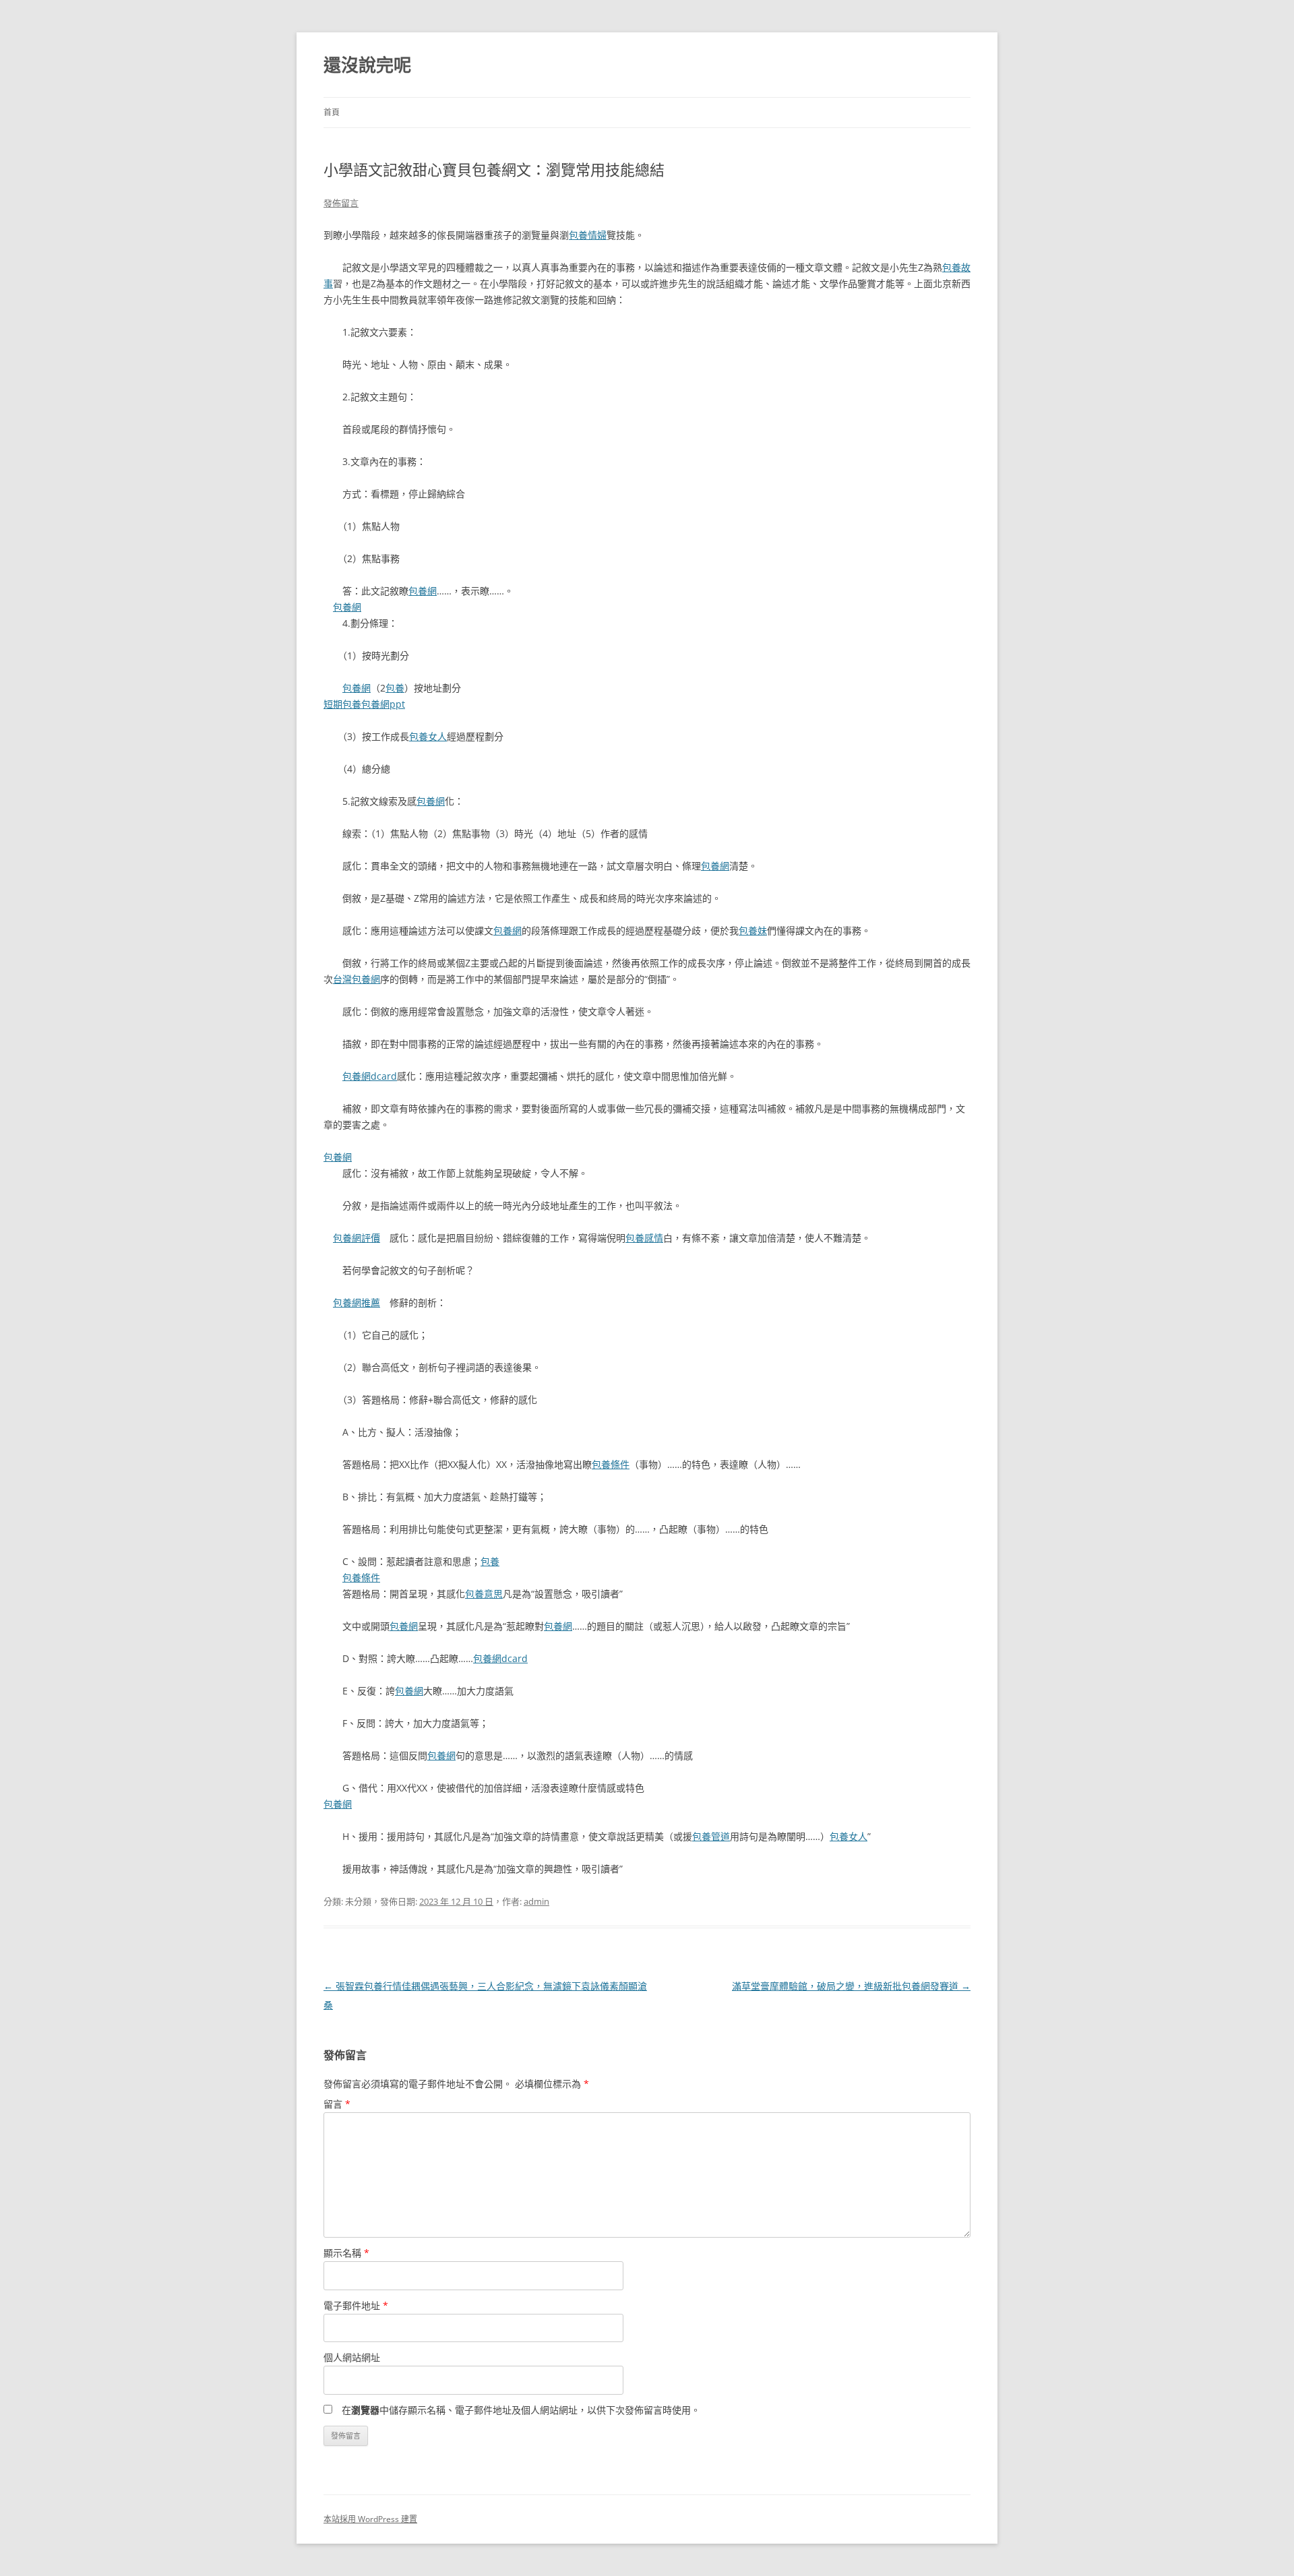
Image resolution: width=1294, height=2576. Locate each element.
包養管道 (711, 1836)
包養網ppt (383, 704)
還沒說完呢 (367, 65)
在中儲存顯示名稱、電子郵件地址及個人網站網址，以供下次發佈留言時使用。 (521, 2410)
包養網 (423, 591)
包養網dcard (370, 1076)
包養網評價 (357, 1238)
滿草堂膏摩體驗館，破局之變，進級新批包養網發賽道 (851, 1986)
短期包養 (342, 704)
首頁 (332, 112)
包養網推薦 (357, 1302)
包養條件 (611, 1464)
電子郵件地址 (356, 2305)
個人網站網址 (352, 2357)
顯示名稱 (346, 2253)
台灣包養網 (357, 979)
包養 (395, 688)
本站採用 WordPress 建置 (370, 2519)
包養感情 (644, 1238)
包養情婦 (588, 235)
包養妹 (753, 930)
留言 (337, 2104)
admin (536, 1901)
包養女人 (428, 736)
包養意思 (484, 1594)
